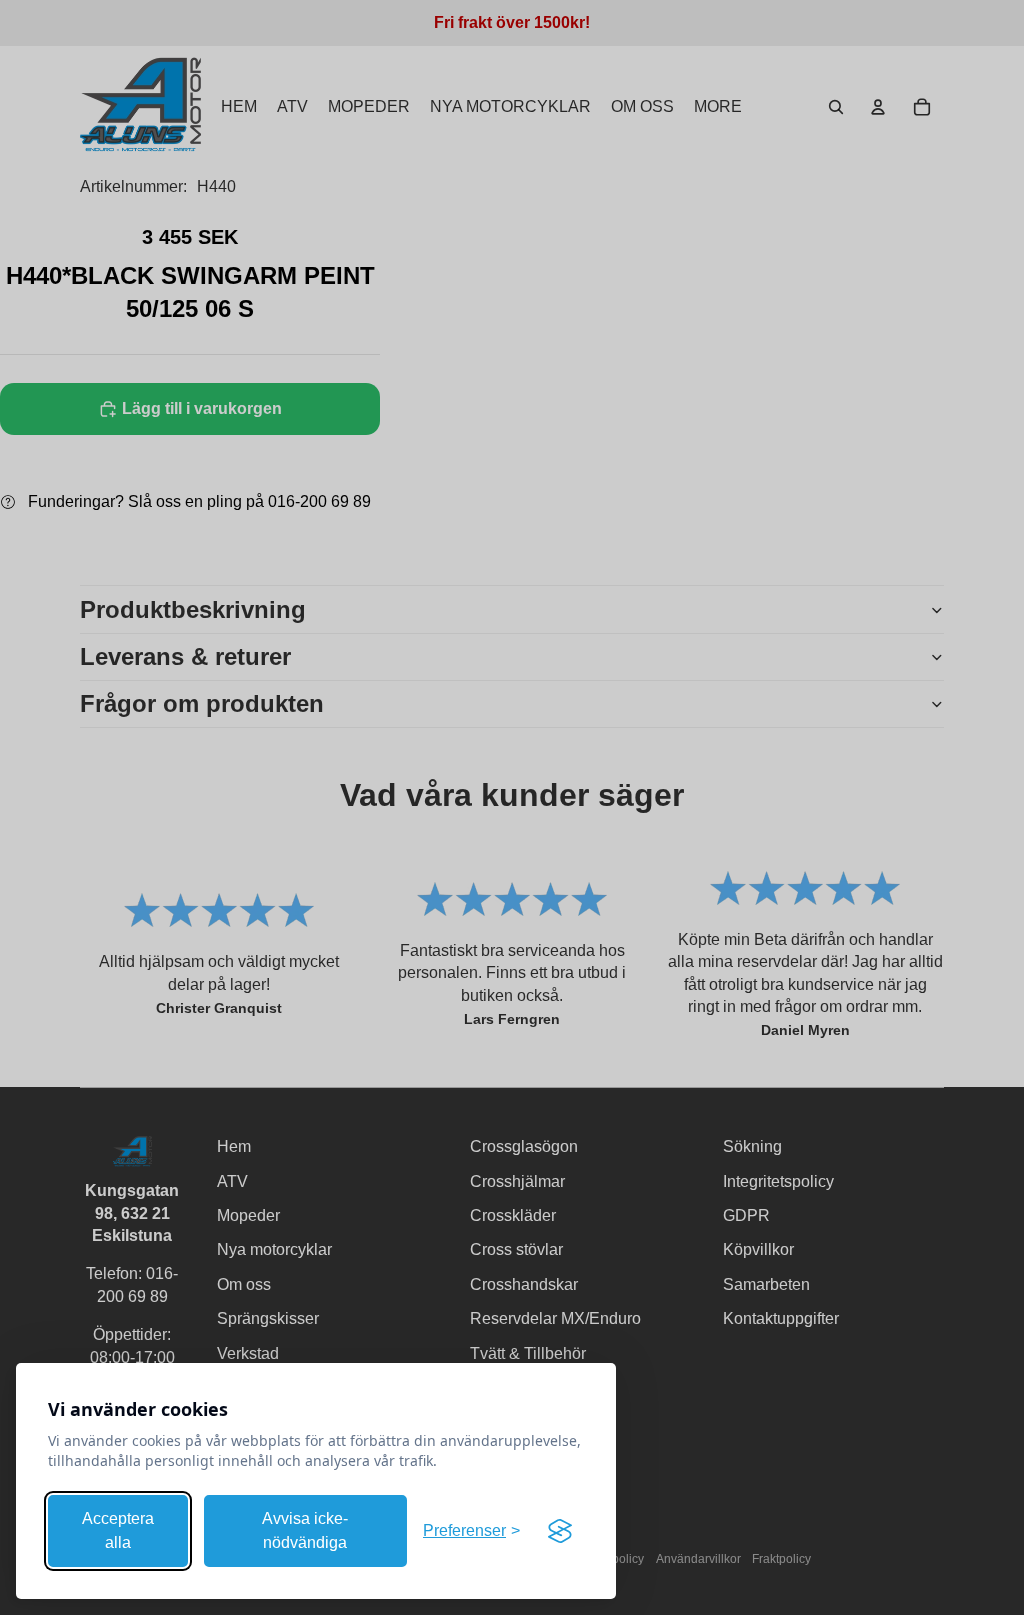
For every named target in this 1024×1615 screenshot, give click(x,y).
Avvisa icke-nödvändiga (305, 1530)
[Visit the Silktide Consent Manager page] (560, 1531)
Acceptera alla (118, 1530)
